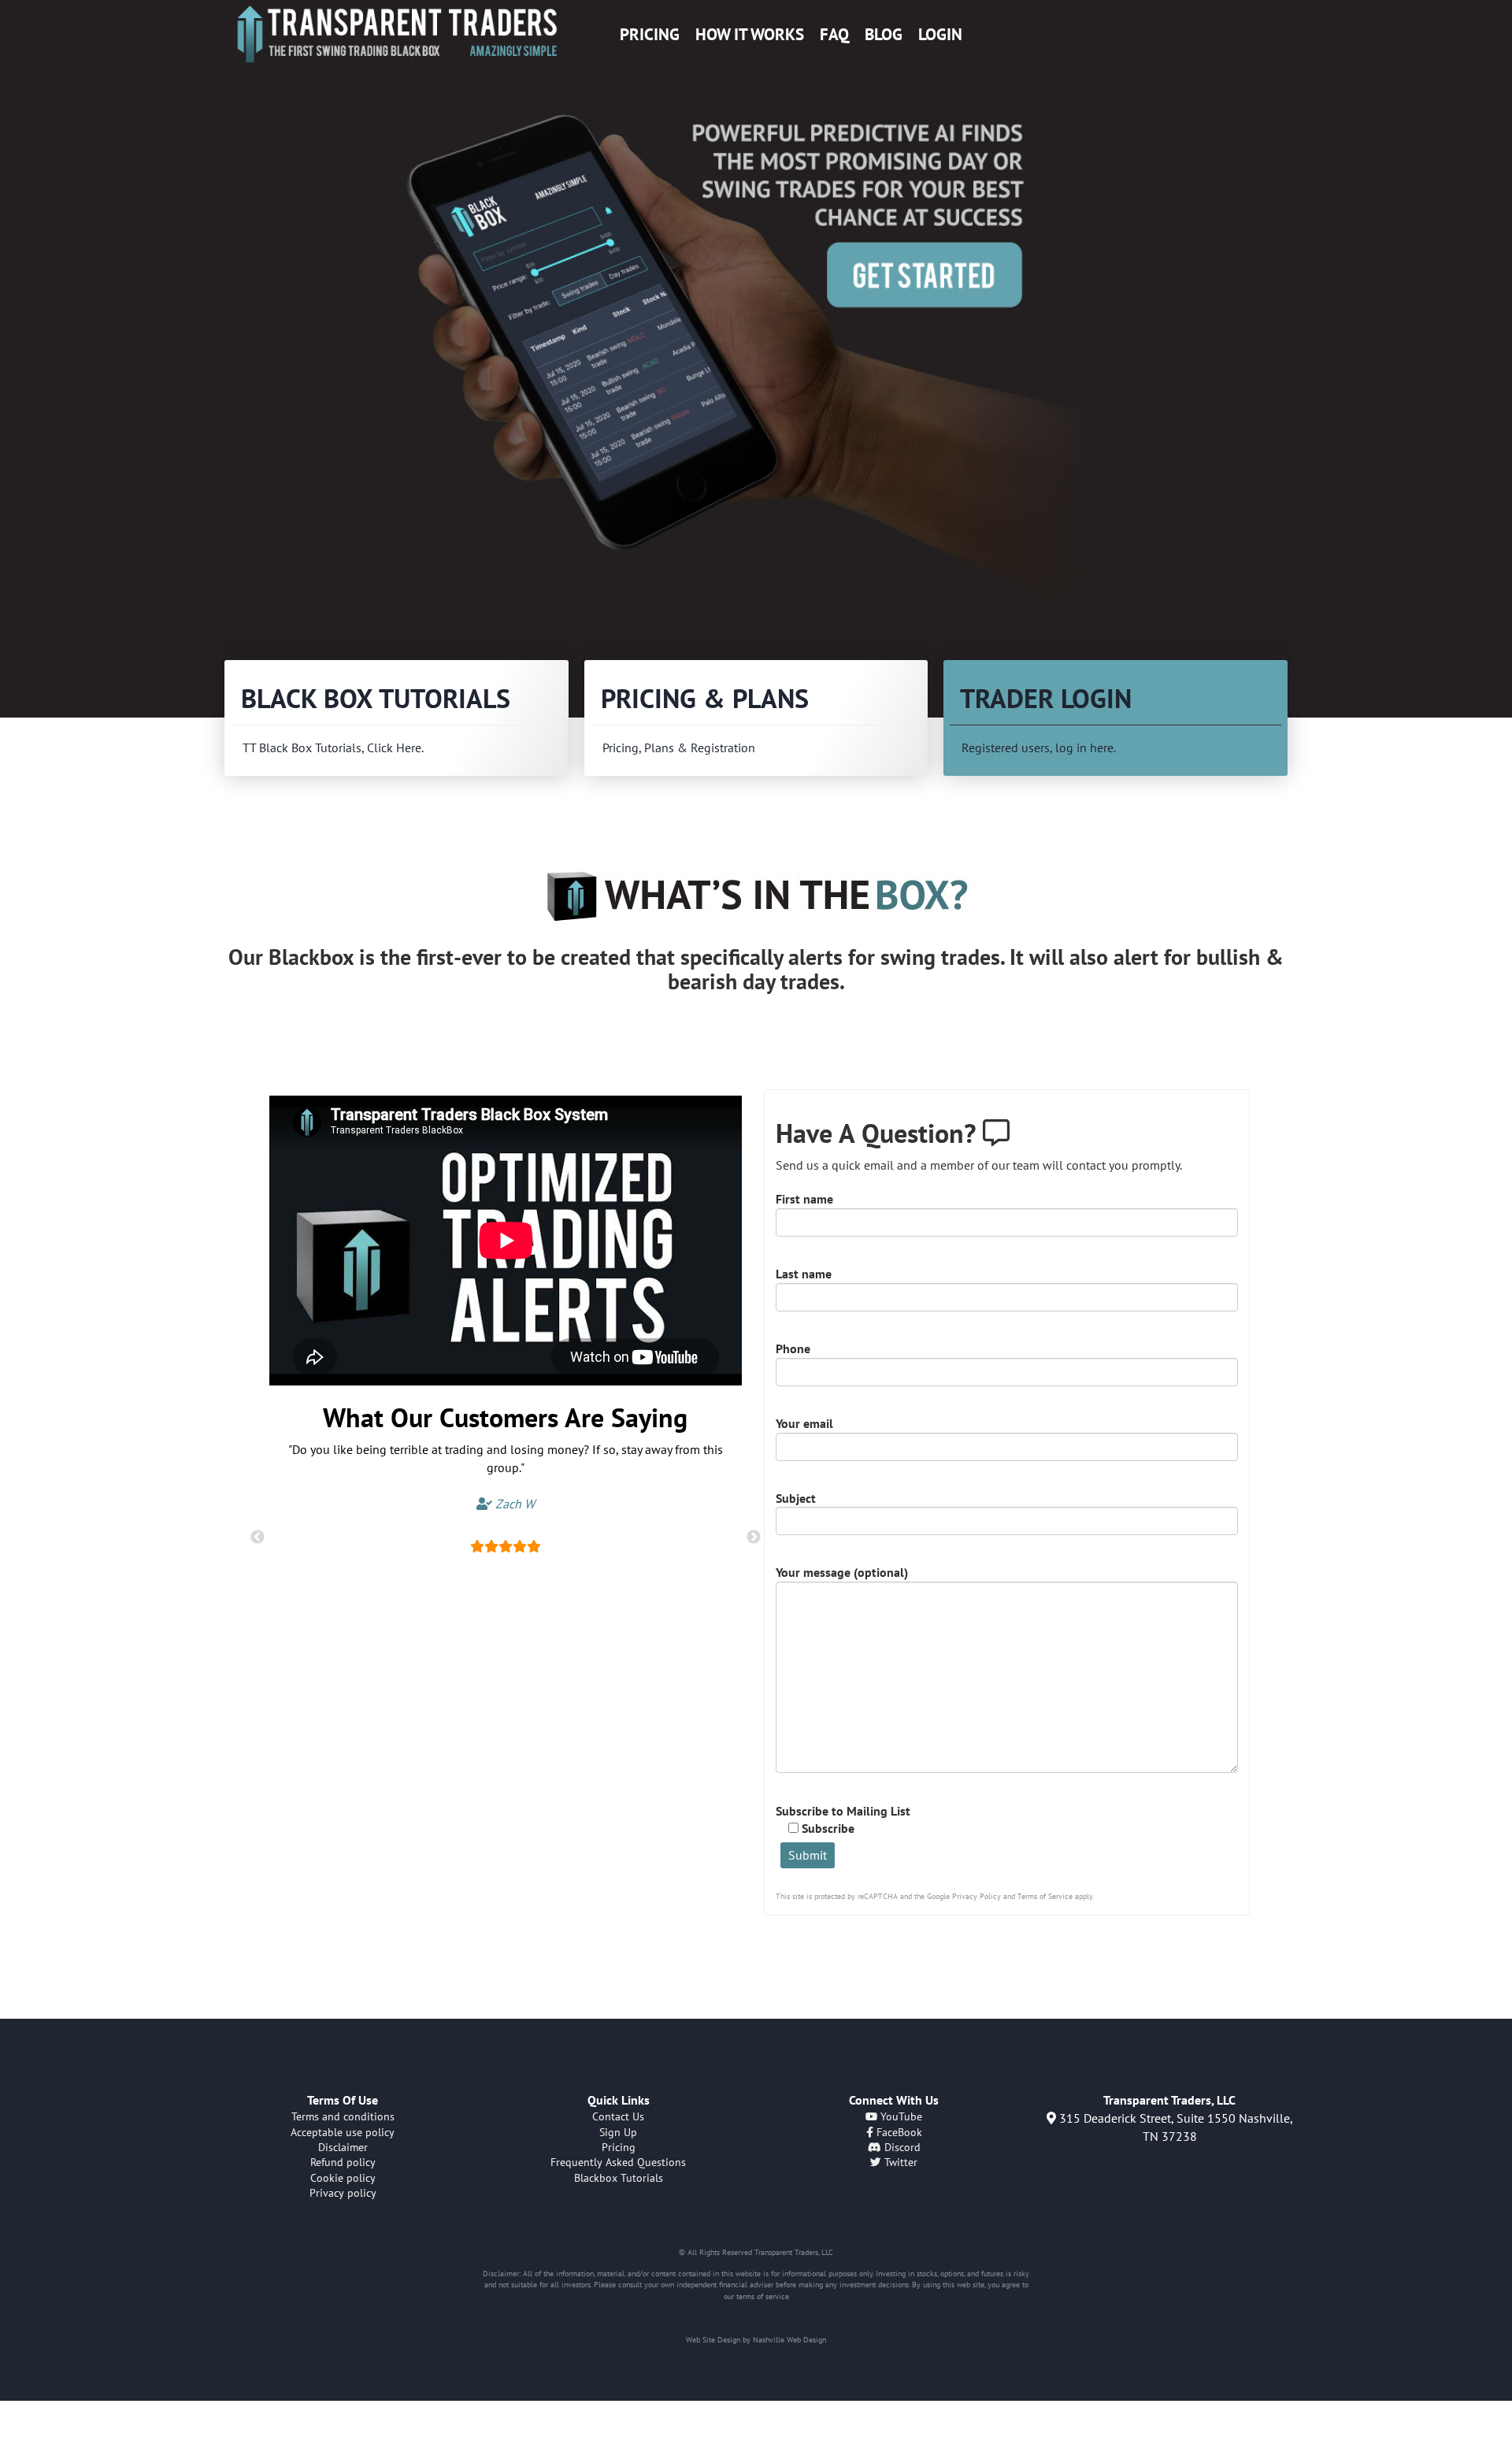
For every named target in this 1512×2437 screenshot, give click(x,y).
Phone (793, 1348)
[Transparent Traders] (397, 34)
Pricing (650, 34)
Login (940, 34)
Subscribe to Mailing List (843, 1820)
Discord (901, 2147)
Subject (796, 1498)
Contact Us (618, 2116)
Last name (804, 1274)
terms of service (763, 2296)
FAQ (834, 34)
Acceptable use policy (343, 2132)
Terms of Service (1045, 1896)
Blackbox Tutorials (619, 2178)
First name (804, 1199)
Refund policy (343, 2162)
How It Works (750, 34)
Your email (804, 1423)
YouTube (900, 2116)
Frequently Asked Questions (618, 2162)
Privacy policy (343, 2193)
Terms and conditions (343, 2116)
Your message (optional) (842, 1572)
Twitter (899, 2162)
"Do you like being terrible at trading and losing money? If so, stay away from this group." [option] (506, 1476)
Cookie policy (343, 2178)
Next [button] (754, 1537)
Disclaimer (343, 2147)
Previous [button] (258, 1537)
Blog (884, 34)
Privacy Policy (976, 1896)
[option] (756, 360)
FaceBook (898, 2132)
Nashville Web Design (789, 2340)
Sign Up (618, 2132)
